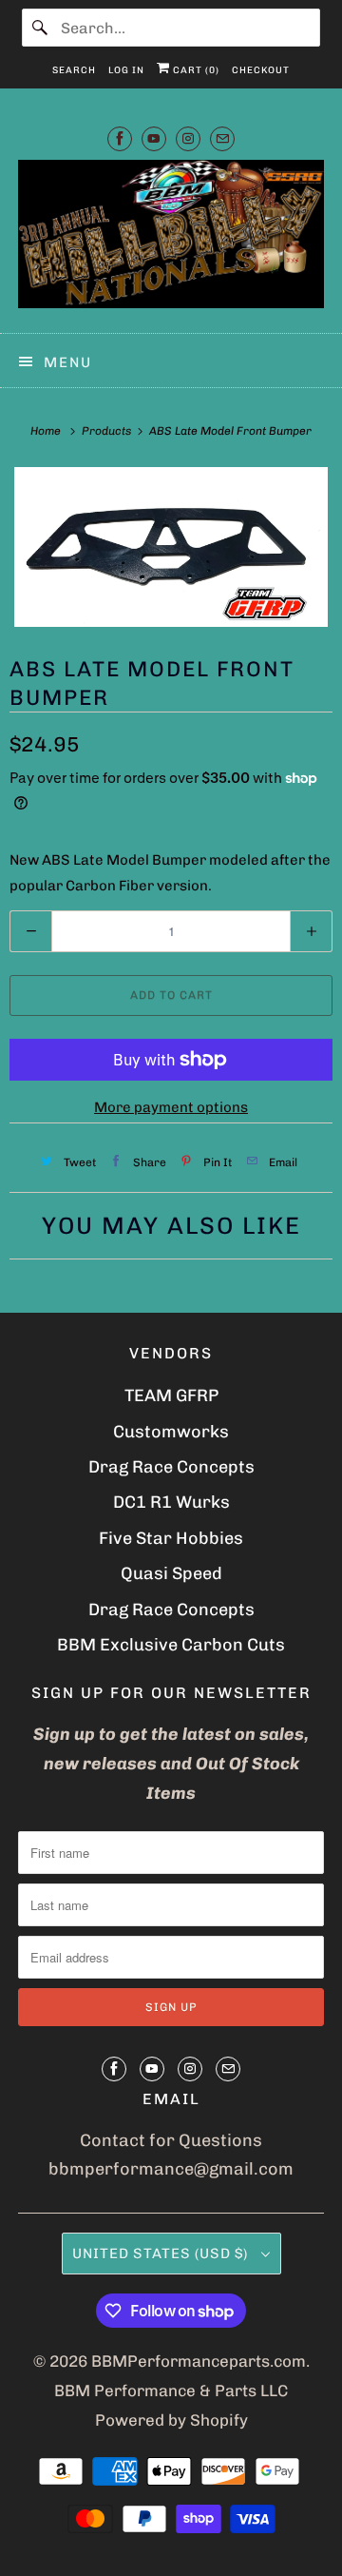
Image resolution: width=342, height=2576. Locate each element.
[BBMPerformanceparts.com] (171, 239)
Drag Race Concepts (171, 1467)
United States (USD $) (162, 2254)
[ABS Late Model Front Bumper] (171, 547)
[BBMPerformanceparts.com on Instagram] (188, 138)
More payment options (171, 1107)
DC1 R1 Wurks (171, 1502)
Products (108, 431)
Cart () (195, 70)
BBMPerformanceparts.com (199, 2361)
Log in (126, 70)
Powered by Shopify (171, 2420)
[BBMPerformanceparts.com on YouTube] (154, 138)
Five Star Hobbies (171, 1538)
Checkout (261, 70)
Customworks (171, 1432)
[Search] (41, 28)
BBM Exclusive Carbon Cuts (171, 1645)
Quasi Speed (171, 1573)
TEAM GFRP (171, 1395)
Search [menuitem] (74, 70)
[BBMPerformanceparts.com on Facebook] (120, 138)
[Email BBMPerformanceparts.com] (222, 138)
